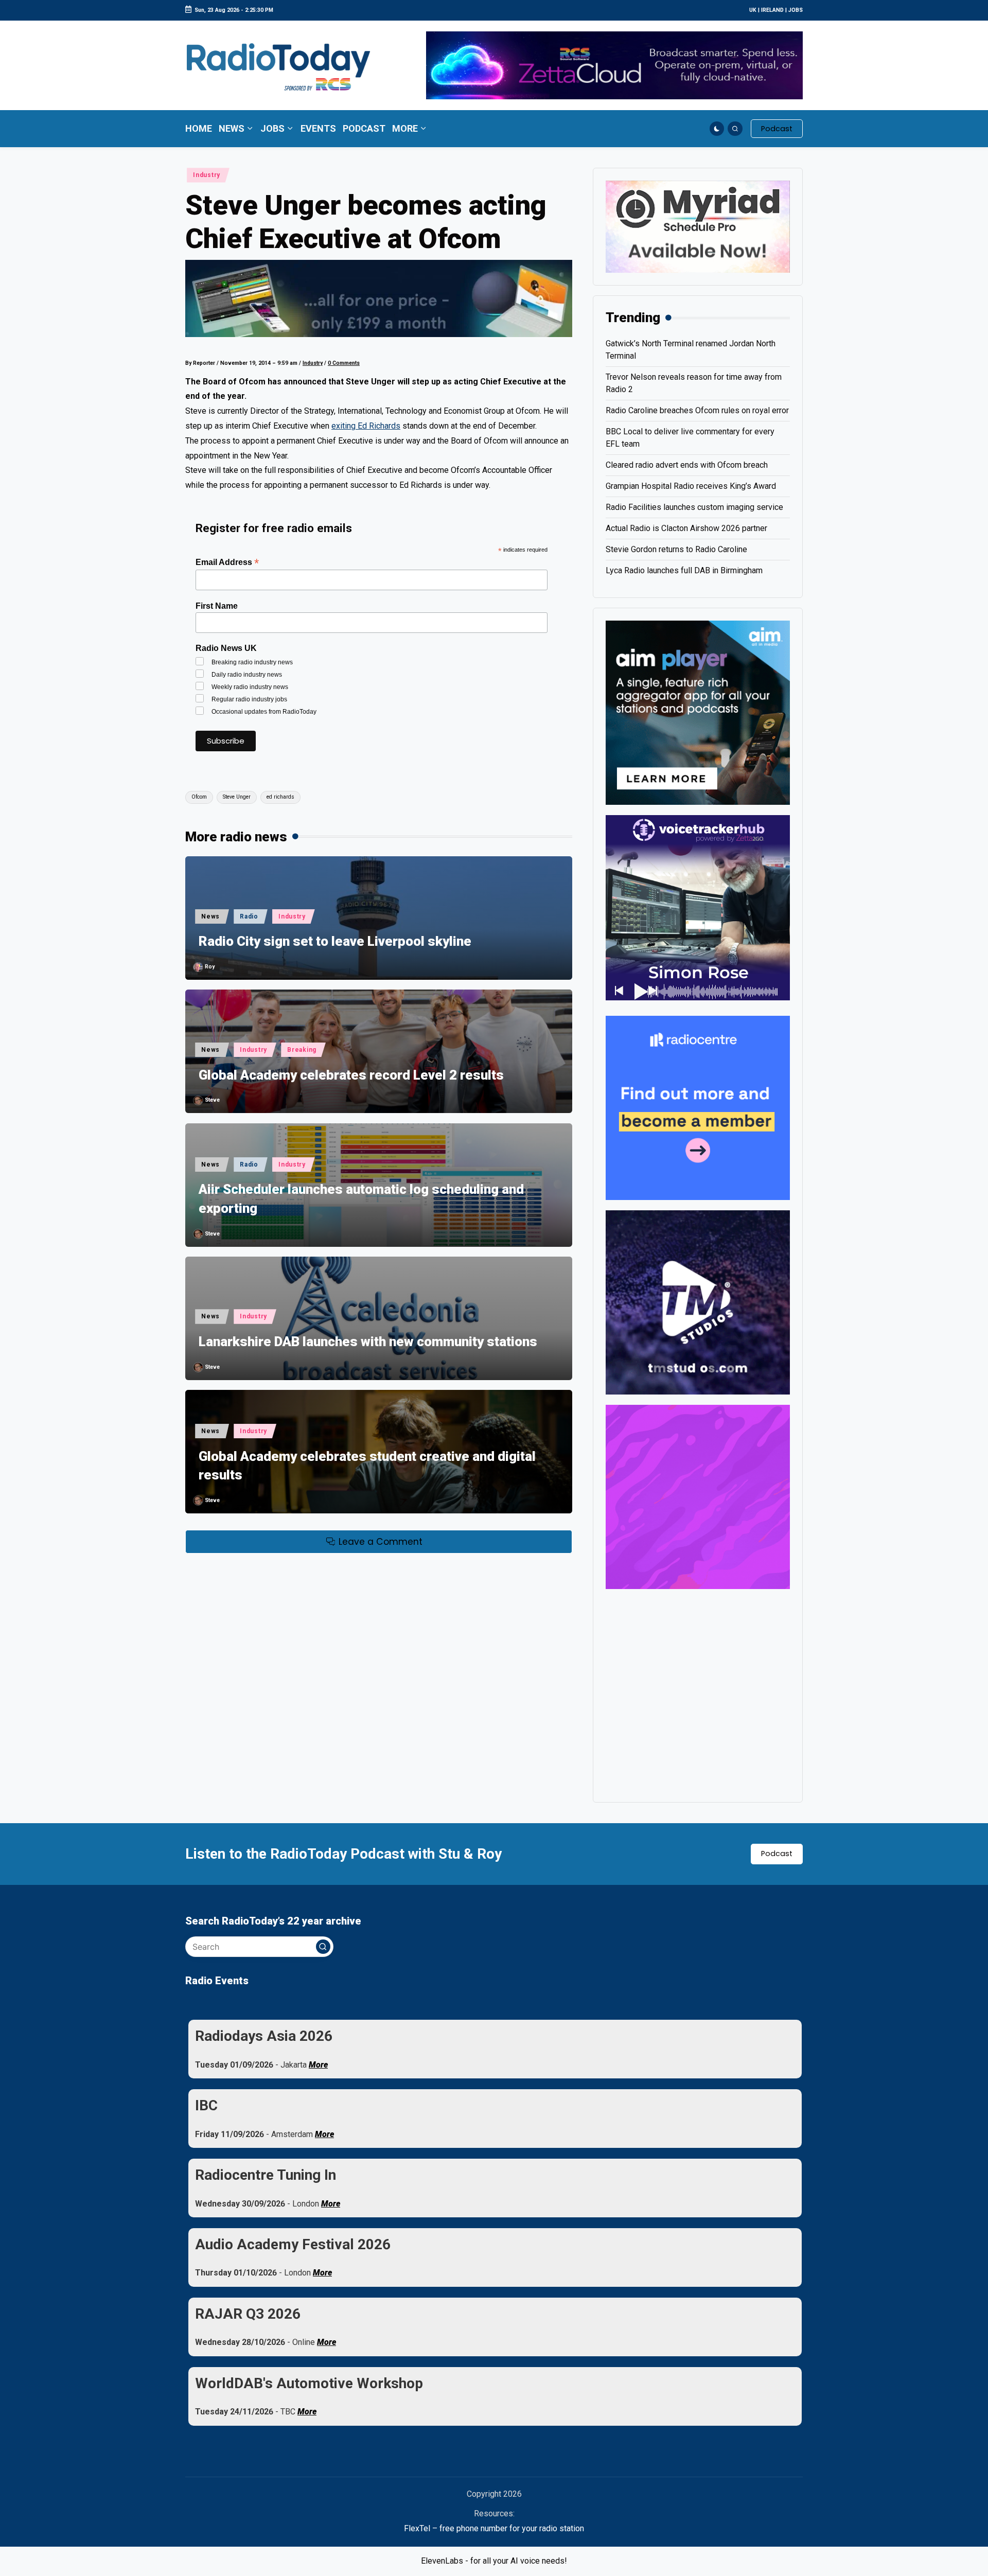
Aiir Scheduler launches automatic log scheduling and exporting (361, 1198)
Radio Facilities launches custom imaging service (694, 507)
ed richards (280, 797)
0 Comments (344, 363)
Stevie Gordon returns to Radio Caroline (676, 549)
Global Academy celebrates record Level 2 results (351, 1075)
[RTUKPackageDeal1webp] (379, 298)
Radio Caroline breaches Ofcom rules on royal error (697, 410)
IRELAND (772, 10)
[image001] (698, 1496)
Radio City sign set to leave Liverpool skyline (335, 941)
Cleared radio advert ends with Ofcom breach (687, 465)
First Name (217, 606)
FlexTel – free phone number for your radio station (494, 2528)
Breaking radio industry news (252, 662)
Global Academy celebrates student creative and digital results (367, 1466)
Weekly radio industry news (250, 687)
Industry (207, 175)
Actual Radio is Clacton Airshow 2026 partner (686, 528)
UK (753, 10)
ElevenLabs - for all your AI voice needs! (494, 2561)
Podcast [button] (777, 1854)
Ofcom (199, 797)
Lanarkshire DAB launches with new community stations (368, 1342)
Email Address (227, 562)
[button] (777, 129)
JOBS (796, 10)
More (318, 2065)
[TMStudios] (698, 1302)
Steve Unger (237, 797)
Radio (249, 916)
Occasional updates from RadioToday (264, 712)
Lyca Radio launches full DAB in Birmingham (684, 570)
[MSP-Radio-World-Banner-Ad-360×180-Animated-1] (698, 226)
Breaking (302, 1050)
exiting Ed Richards (366, 426)
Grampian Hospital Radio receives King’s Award (691, 486)
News (210, 916)
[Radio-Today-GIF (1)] (698, 1107)
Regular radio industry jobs (249, 699)
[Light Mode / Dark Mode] (717, 129)
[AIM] (698, 712)
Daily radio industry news (247, 675)
